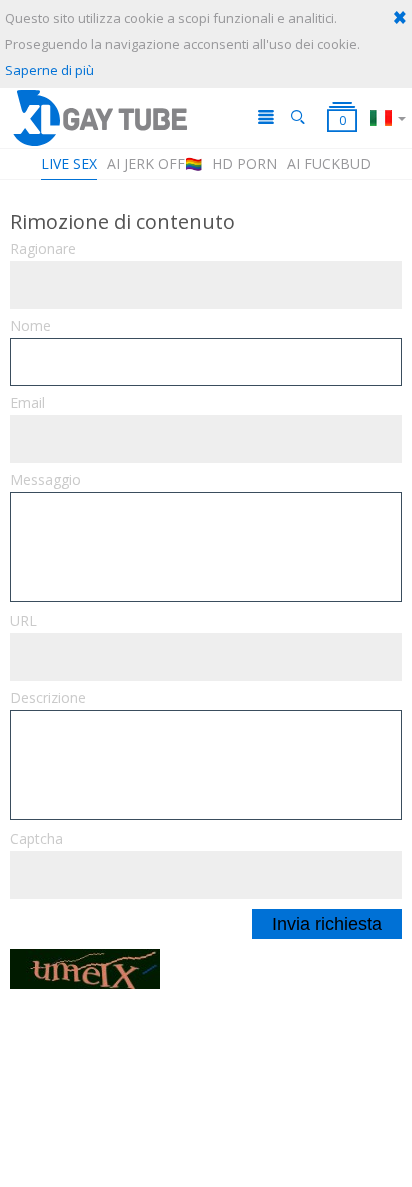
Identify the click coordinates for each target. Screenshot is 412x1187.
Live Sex (69, 163)
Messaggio (45, 480)
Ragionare (43, 249)
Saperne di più (49, 70)
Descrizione (48, 698)
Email (27, 403)
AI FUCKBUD (329, 163)
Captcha (36, 839)
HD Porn (244, 163)
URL (23, 621)
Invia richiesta (327, 924)
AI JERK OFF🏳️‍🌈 (154, 163)
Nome (30, 326)
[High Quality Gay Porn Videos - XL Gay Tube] (99, 117)
